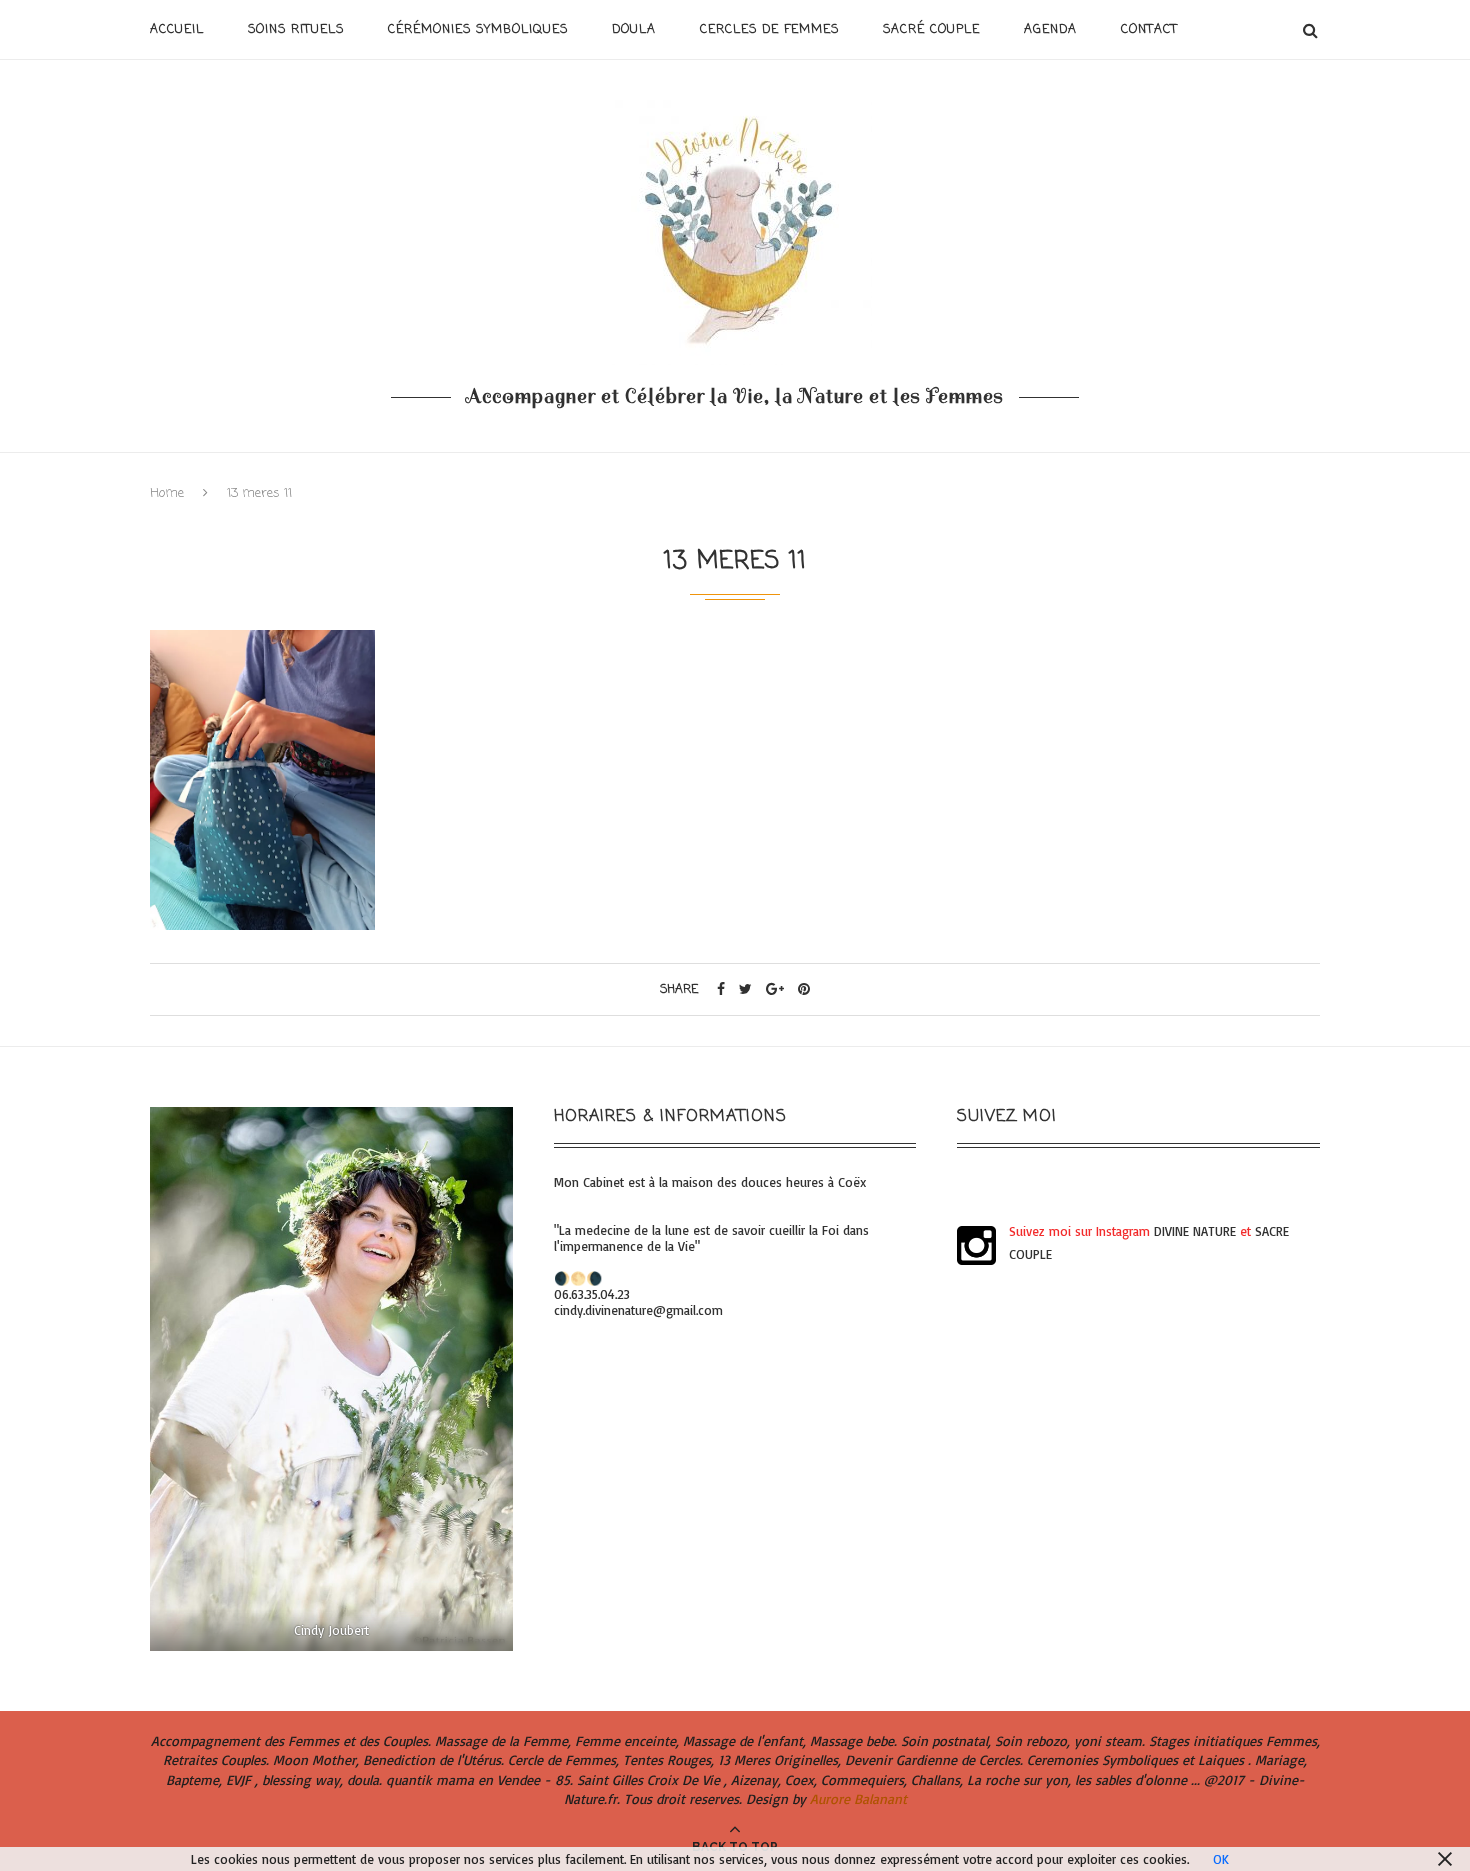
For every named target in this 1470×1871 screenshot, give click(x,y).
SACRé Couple (931, 30)
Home (167, 493)
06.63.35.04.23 (592, 1294)
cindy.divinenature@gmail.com (638, 1310)
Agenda (1050, 30)
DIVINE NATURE (1195, 1231)
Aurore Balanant (858, 1798)
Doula (634, 30)
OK (1221, 1859)
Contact (1149, 30)
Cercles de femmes (769, 30)
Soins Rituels (296, 30)
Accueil (177, 30)
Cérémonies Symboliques (478, 30)
